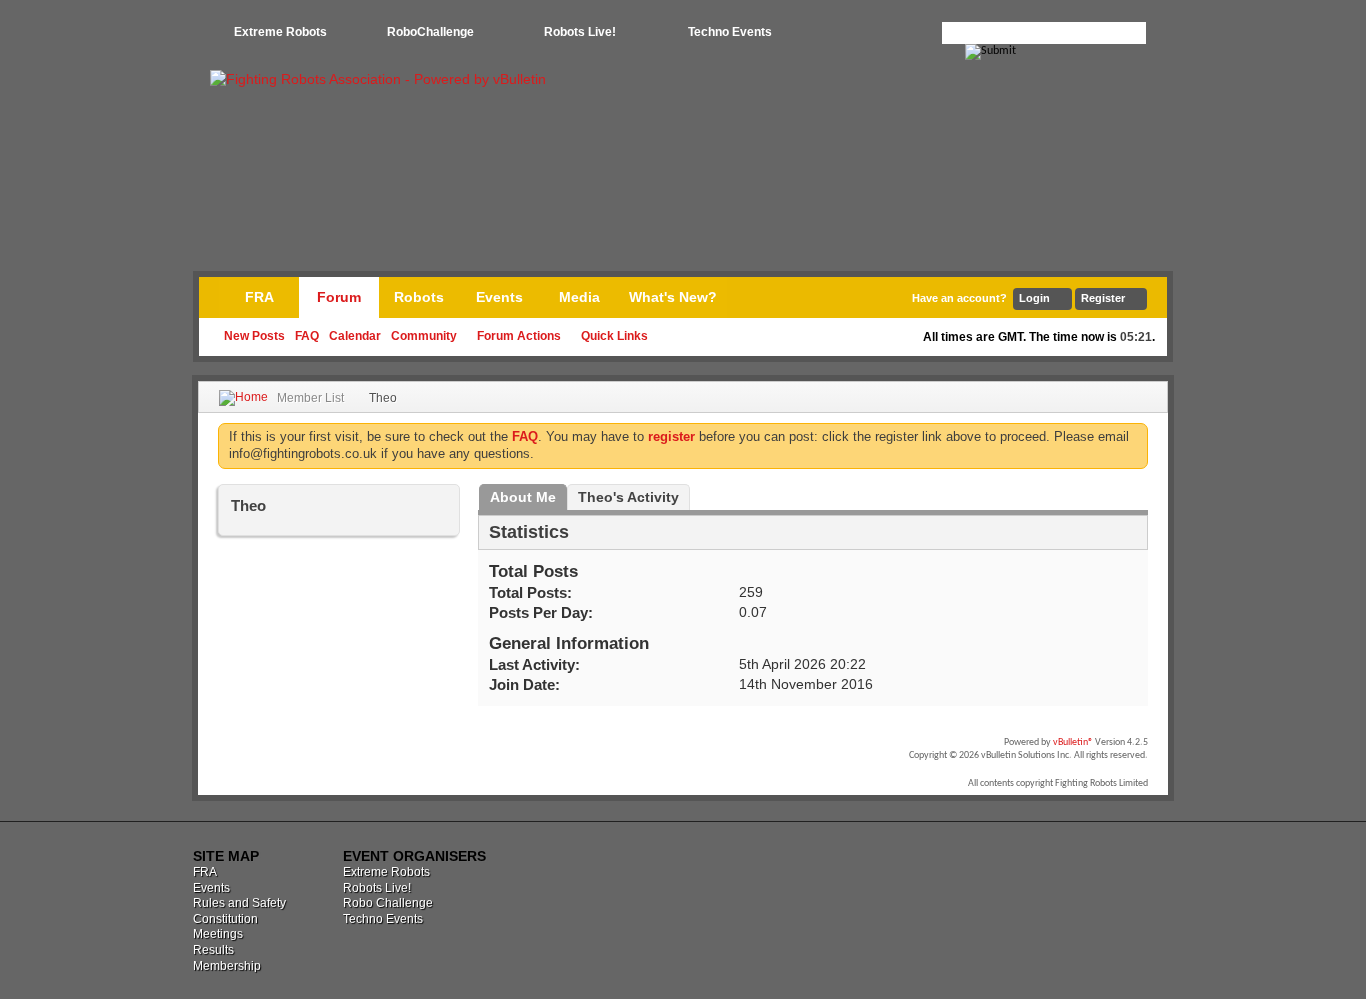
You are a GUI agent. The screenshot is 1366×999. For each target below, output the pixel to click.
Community (424, 336)
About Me (523, 497)
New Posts (254, 336)
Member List (310, 398)
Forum (339, 297)
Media (579, 297)
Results (213, 950)
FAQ (307, 336)
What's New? (673, 297)
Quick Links (614, 336)
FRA (259, 297)
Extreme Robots (280, 32)
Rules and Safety (239, 903)
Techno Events (730, 32)
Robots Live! (580, 32)
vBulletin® (1073, 742)
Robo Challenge (388, 903)
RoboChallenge (430, 32)
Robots (419, 297)
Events (499, 297)
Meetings (218, 934)
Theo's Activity (628, 497)
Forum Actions (519, 336)
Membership (227, 966)
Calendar (355, 336)
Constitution (225, 919)
